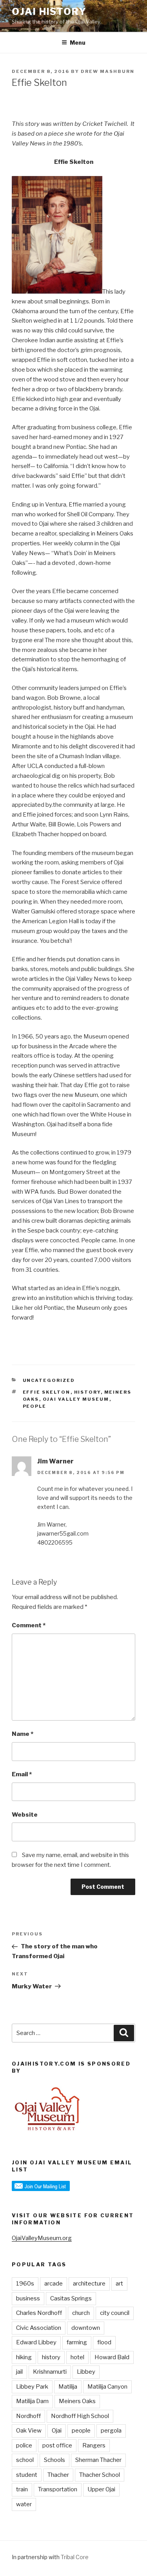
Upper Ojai (101, 2489)
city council (115, 2313)
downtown (86, 2328)
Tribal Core (75, 2557)
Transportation (58, 2489)
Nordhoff (28, 2416)
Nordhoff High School (80, 2416)
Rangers (94, 2445)
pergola (111, 2431)
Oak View (29, 2431)
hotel (77, 2357)
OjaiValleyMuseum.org (42, 2238)
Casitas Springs (71, 2298)
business (28, 2298)
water (24, 2504)
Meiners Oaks (77, 2401)
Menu (78, 43)
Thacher (58, 2475)
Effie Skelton (47, 1392)
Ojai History (49, 12)
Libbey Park (32, 2387)
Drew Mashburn (108, 71)
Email (22, 1774)
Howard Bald (112, 2357)
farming (77, 2342)
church (81, 2313)
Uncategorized (49, 1380)
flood (104, 2342)
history (87, 1392)
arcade (54, 2284)
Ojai (57, 2431)
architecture (89, 2284)
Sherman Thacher (98, 2460)
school (25, 2460)
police (24, 2445)
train (22, 2489)
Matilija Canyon (107, 2387)
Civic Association (39, 2328)
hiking (24, 2357)
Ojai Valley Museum (76, 1399)
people (35, 1406)
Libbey (86, 2372)
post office (57, 2445)
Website (25, 1815)
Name (23, 1734)
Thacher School (100, 2475)
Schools (54, 2460)
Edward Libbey (36, 2342)
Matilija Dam (32, 2401)
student (27, 2475)
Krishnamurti (50, 2372)
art (119, 2284)
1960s (25, 2284)
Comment (29, 1625)
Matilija (68, 2387)
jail (19, 2372)
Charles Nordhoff (39, 2313)
